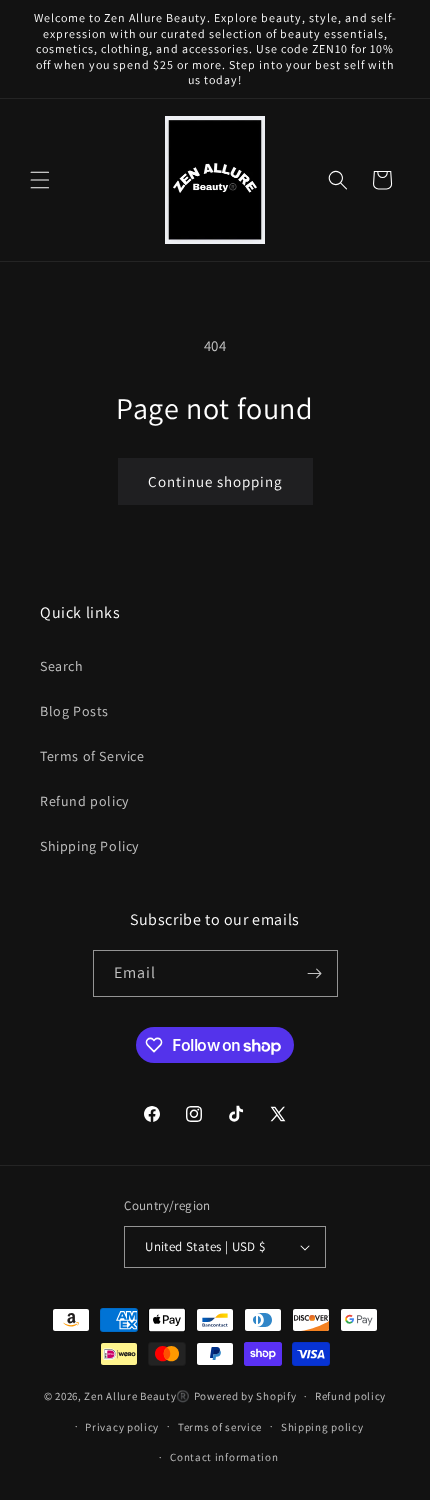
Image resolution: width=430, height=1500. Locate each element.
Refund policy (84, 801)
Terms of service (220, 1427)
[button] (40, 180)
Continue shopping (215, 481)
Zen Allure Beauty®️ (137, 1396)
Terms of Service (92, 756)
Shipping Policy (89, 846)
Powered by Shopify (245, 1396)
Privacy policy (122, 1427)
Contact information (224, 1457)
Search (62, 666)
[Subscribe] (315, 973)
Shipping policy (322, 1427)
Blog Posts (74, 711)
